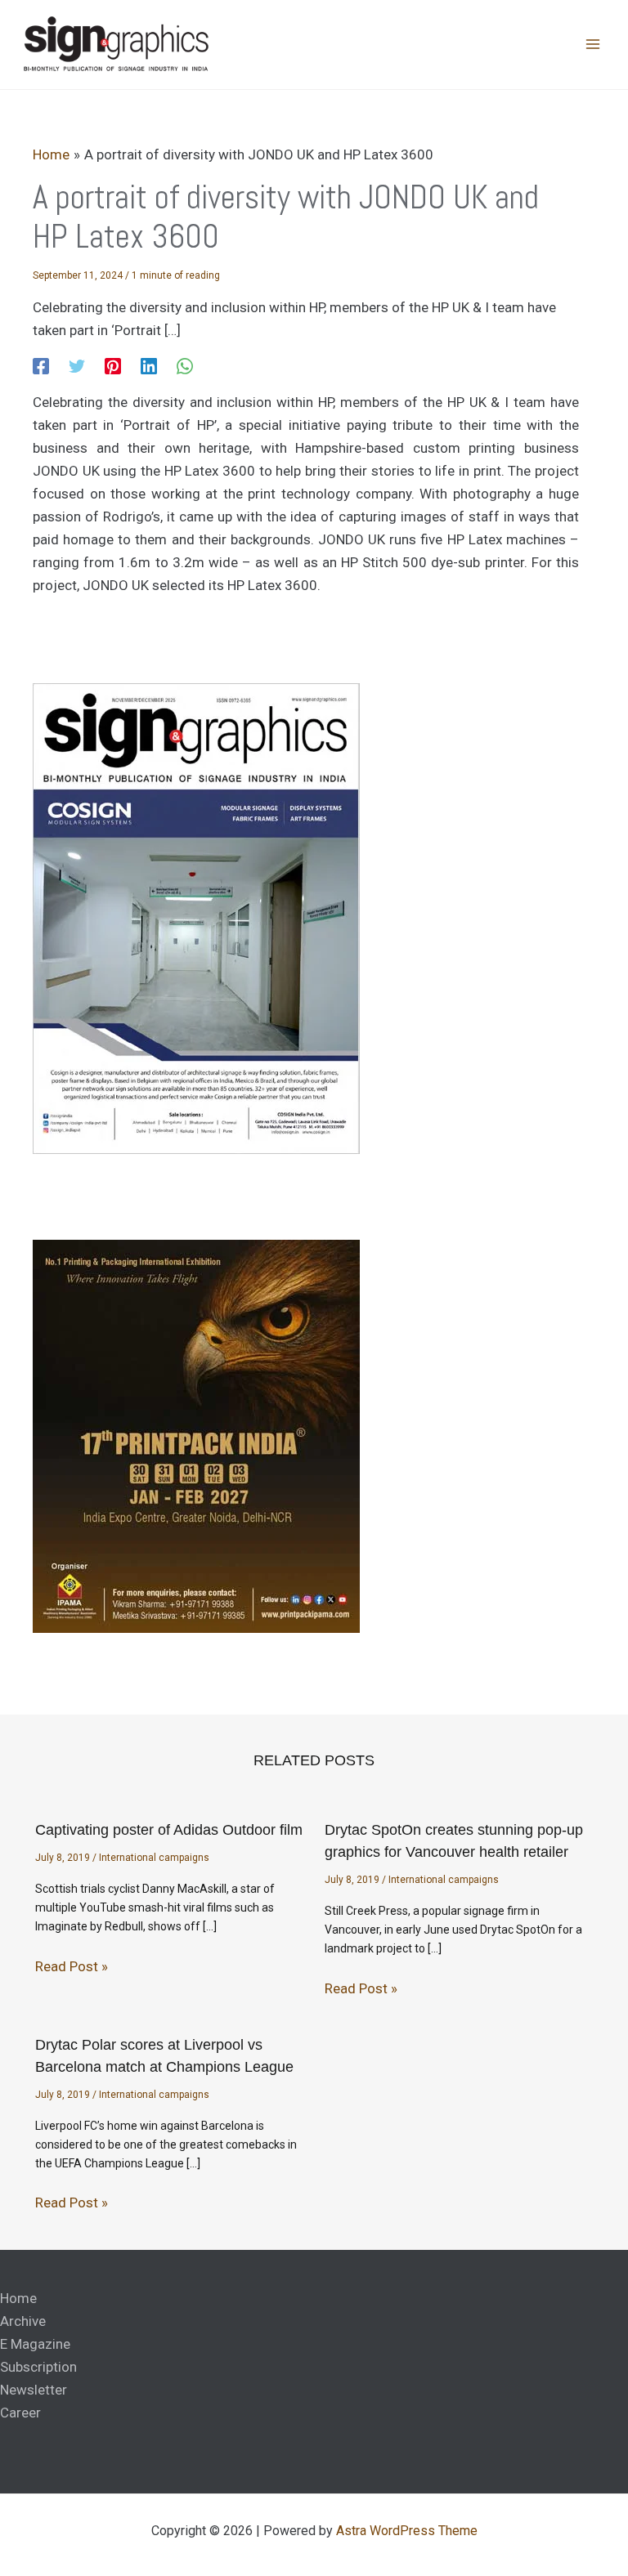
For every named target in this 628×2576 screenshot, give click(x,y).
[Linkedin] (149, 366)
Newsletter (34, 2390)
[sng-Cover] (196, 917)
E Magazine (35, 2344)
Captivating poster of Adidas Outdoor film (169, 1830)
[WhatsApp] (185, 366)
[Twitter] (77, 366)
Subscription (38, 2367)
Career (20, 2413)
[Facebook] (41, 366)
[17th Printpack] (196, 1436)
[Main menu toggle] (594, 45)
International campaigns (154, 1858)
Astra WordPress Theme (407, 2531)
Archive (23, 2321)
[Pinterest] (113, 366)
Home (18, 2298)
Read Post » (72, 1966)
